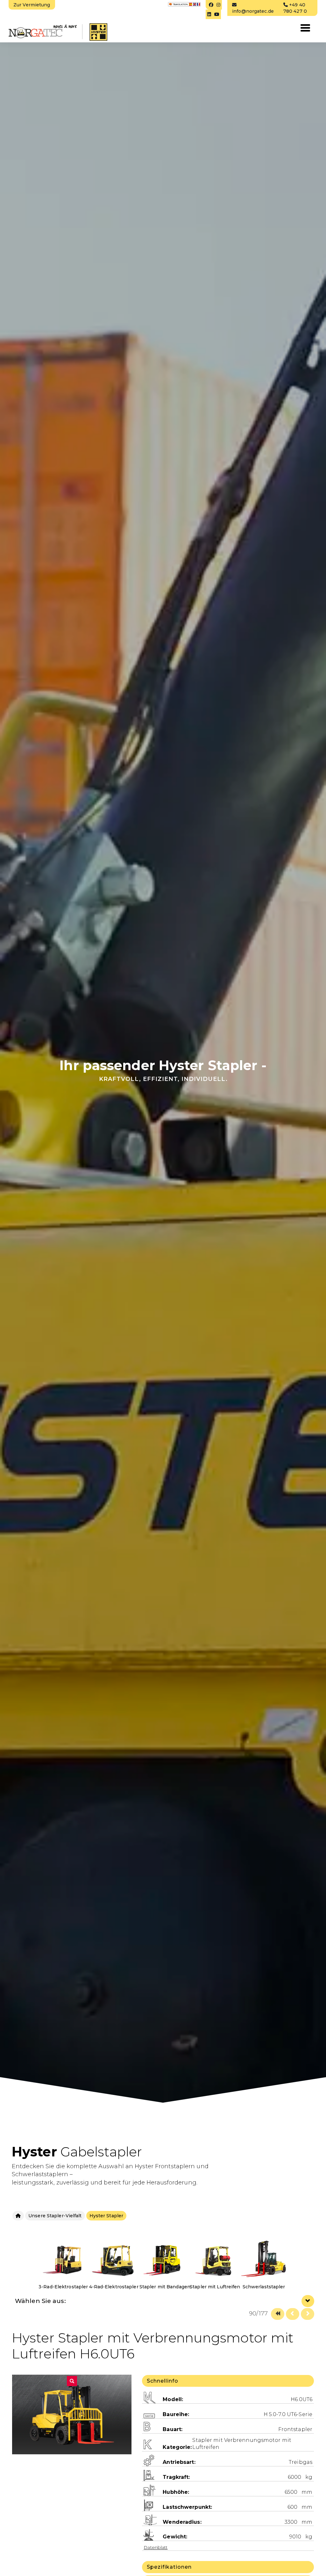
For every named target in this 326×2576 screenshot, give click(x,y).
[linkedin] (209, 14)
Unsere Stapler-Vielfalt (55, 2216)
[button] (72, 2360)
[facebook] (210, 5)
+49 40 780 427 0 (295, 8)
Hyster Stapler (106, 2216)
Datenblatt (156, 2526)
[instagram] (218, 5)
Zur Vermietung (32, 5)
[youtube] (217, 14)
